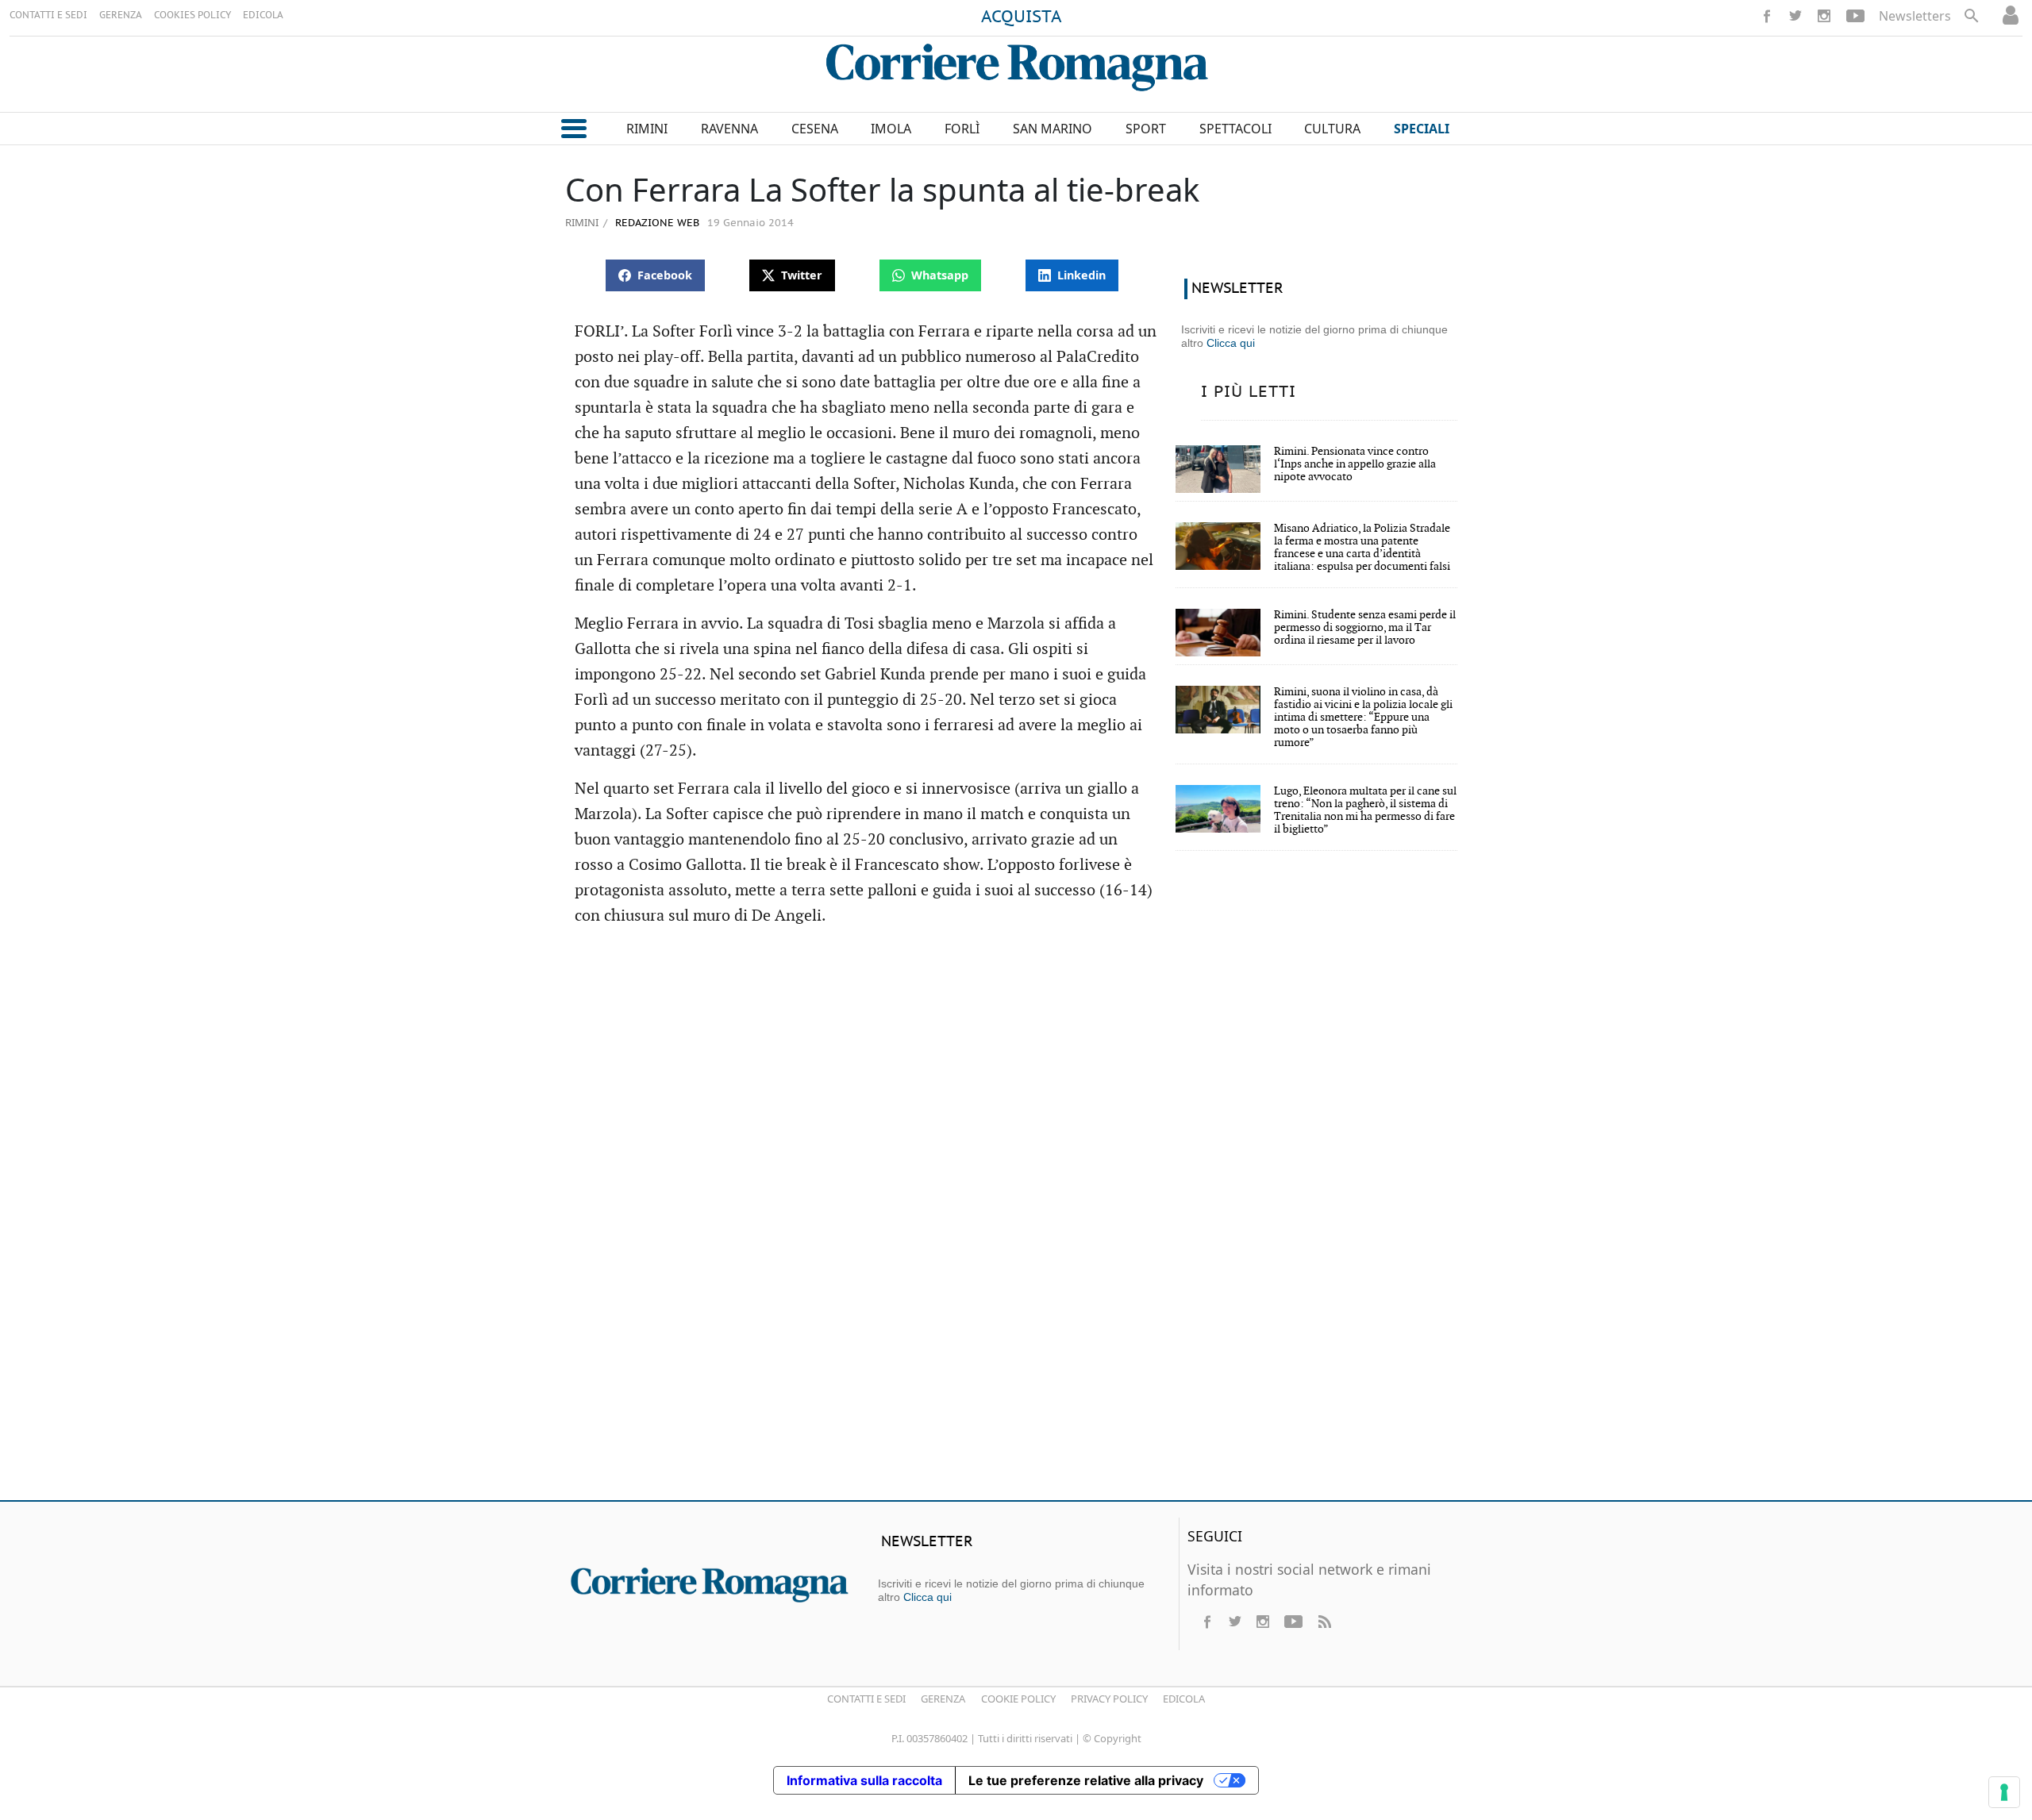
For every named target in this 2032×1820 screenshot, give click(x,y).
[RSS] (1324, 1622)
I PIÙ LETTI (1249, 392)
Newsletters (1915, 16)
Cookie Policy (1018, 1699)
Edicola (1184, 1699)
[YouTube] (1855, 16)
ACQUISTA (1022, 17)
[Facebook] (1767, 16)
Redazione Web (656, 223)
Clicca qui (1231, 343)
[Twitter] (1795, 16)
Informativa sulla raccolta (864, 1780)
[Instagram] (1824, 16)
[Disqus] (1016, 1259)
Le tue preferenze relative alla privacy (1086, 1780)
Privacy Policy (1109, 1699)
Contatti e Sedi (866, 1699)
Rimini (582, 222)
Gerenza (943, 1699)
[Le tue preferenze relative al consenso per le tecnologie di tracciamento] (2004, 1792)
